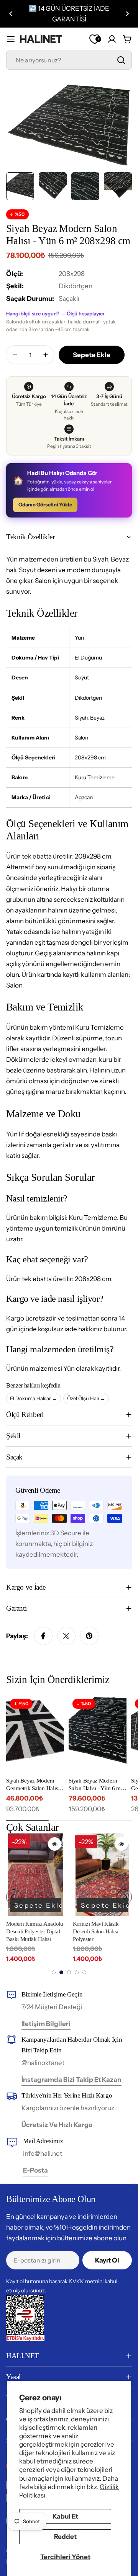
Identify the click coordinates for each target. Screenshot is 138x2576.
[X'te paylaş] (66, 1636)
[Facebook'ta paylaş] (43, 1636)
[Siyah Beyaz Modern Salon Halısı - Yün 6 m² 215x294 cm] (98, 1734)
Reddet (65, 2537)
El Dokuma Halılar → (34, 1398)
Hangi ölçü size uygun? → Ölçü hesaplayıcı (55, 313)
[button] (11, 14)
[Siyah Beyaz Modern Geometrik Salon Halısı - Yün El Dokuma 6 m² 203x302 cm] (35, 1734)
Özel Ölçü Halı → (86, 1398)
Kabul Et (65, 2516)
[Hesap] (112, 39)
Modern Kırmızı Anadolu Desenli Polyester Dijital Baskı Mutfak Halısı (34, 1932)
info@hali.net (43, 2153)
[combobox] (69, 60)
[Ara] (121, 60)
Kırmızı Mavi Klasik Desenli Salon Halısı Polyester (96, 1932)
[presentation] (14, 1897)
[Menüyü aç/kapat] (11, 39)
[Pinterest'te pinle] (89, 1636)
